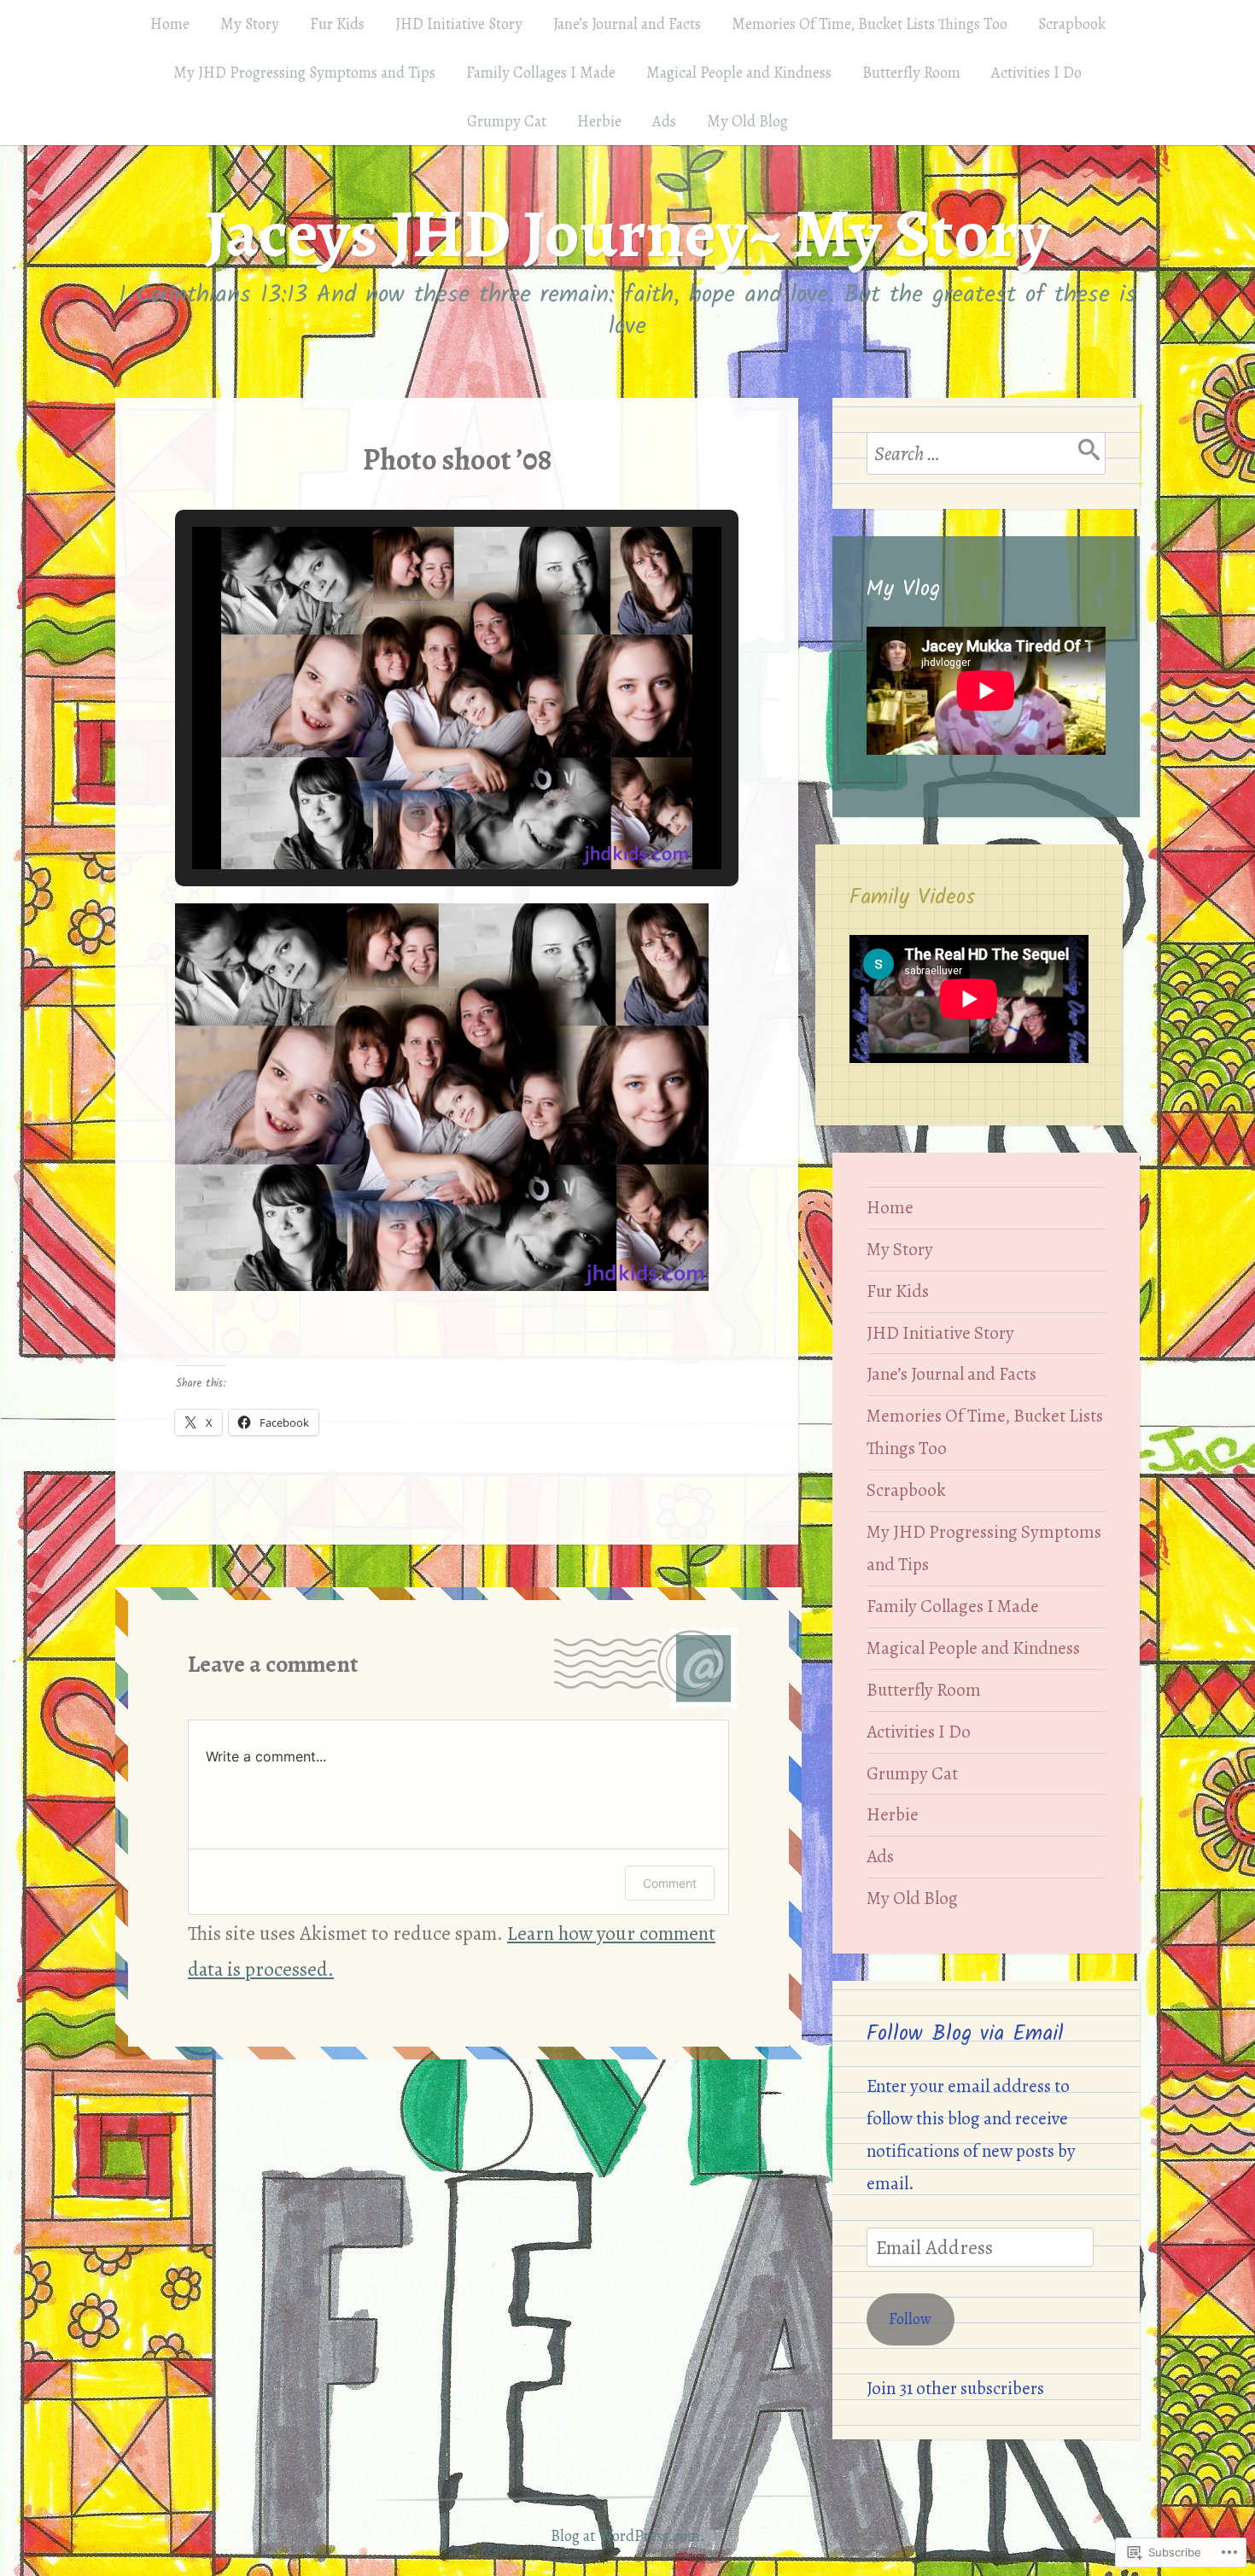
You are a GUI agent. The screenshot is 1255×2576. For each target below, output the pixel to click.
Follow (910, 2319)
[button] (417, 817)
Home (170, 24)
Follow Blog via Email (965, 2034)
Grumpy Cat (507, 121)
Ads (664, 121)
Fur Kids (337, 24)
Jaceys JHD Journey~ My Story (627, 234)
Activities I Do (1036, 73)
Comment (670, 1883)
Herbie (599, 121)
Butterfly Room (911, 73)
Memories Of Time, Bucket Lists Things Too (870, 24)
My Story (250, 24)
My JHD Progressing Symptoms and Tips (304, 73)
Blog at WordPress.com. (628, 2536)
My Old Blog (747, 121)
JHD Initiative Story (459, 24)
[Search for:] (986, 453)
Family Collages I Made (541, 73)
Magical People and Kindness (739, 73)
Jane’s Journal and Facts (627, 24)
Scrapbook (1072, 24)
